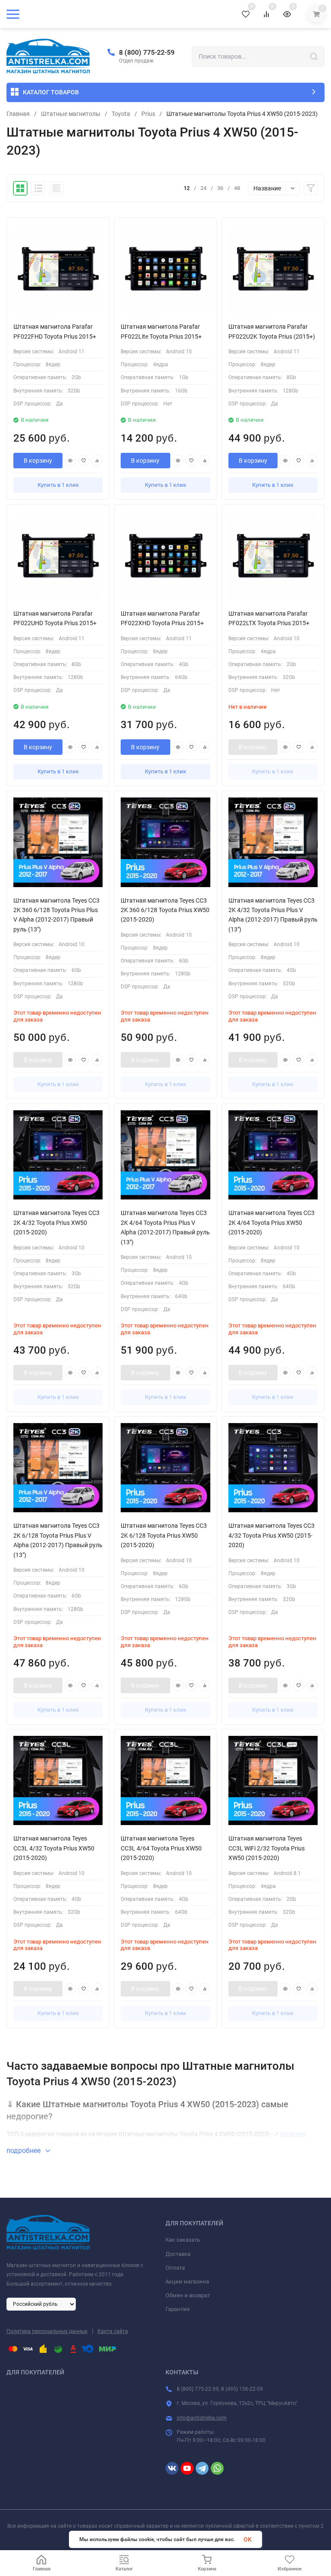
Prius (148, 114)
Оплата (175, 2268)
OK (248, 2539)
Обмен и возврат (188, 2295)
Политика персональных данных (47, 2331)
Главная (18, 114)
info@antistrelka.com (202, 2418)
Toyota (121, 114)
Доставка (178, 2254)
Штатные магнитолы (71, 114)
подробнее (24, 2151)
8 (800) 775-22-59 (147, 52)
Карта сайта (113, 2331)
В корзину (38, 461)
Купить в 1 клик (58, 485)
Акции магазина (187, 2282)
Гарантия (178, 2309)
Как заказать (183, 2240)
